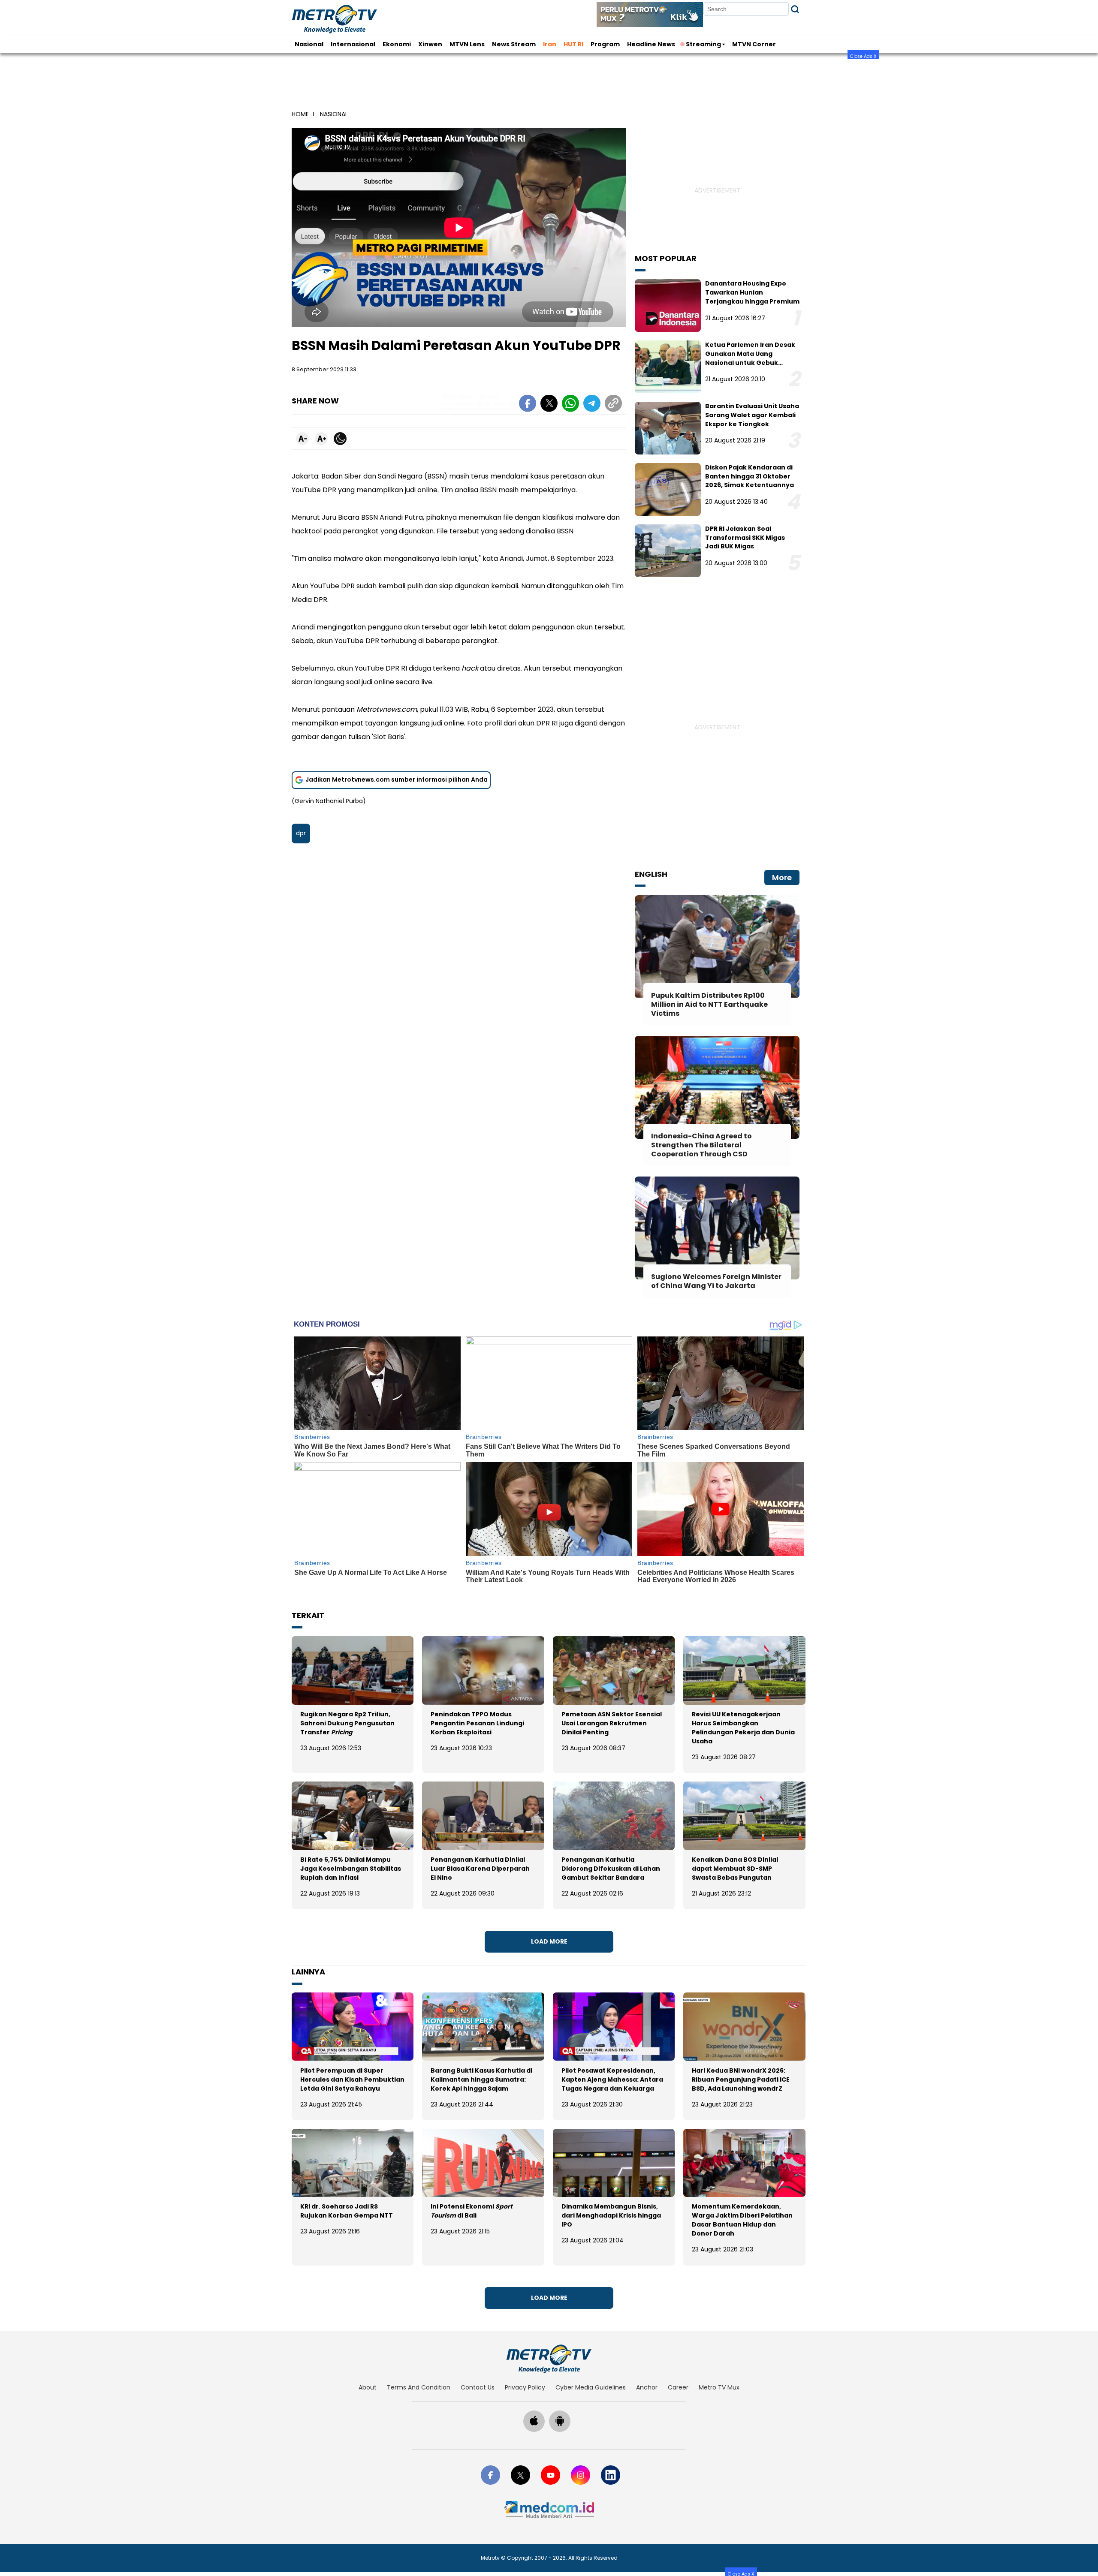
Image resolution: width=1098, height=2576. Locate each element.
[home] (549, 2359)
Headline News (651, 44)
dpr (301, 833)
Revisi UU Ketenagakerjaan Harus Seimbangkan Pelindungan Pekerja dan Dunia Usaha (743, 1728)
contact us (478, 2387)
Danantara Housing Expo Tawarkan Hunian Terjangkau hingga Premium (752, 292)
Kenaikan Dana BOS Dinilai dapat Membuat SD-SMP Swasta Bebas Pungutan (735, 1869)
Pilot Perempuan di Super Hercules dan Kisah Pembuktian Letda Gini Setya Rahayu (352, 2079)
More (782, 877)
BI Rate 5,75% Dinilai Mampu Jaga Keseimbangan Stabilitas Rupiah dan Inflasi (351, 1869)
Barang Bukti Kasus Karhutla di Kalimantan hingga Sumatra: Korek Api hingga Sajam (481, 2079)
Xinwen (430, 44)
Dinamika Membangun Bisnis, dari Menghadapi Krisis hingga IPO (611, 2215)
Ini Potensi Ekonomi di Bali (472, 2211)
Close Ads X (863, 56)
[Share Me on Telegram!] (592, 405)
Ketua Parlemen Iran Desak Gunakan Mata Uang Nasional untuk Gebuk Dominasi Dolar (750, 358)
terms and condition (419, 2387)
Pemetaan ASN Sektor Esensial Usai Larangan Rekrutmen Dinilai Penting (612, 1723)
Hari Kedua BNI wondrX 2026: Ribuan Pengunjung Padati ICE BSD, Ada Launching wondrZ (741, 2079)
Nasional (309, 44)
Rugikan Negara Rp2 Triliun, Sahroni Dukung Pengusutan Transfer (347, 1723)
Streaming (703, 44)
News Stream (514, 44)
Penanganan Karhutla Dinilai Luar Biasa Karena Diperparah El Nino (480, 1869)
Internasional (353, 44)
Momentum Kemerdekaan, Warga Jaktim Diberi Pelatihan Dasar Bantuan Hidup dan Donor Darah (742, 2220)
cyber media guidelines (591, 2387)
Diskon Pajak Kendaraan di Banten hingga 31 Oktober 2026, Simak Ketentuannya (750, 476)
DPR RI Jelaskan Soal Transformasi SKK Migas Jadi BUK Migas (745, 538)
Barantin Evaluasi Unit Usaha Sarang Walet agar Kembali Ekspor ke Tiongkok (752, 415)
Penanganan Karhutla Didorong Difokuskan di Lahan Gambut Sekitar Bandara (611, 1869)
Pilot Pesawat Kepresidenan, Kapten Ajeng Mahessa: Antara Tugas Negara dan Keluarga (612, 2079)
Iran (550, 44)
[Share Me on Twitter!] (549, 405)
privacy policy (525, 2387)
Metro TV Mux (719, 2387)
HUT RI (573, 44)
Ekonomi (397, 44)
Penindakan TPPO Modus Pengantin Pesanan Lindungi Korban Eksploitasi (477, 1723)
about (368, 2387)
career (678, 2387)
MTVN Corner (754, 44)
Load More (549, 1941)
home (300, 114)
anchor (647, 2387)
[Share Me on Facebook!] (528, 405)
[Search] (795, 9)
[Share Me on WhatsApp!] (570, 405)
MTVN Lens (467, 44)
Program (605, 44)
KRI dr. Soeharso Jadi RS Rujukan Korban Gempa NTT (347, 2211)
